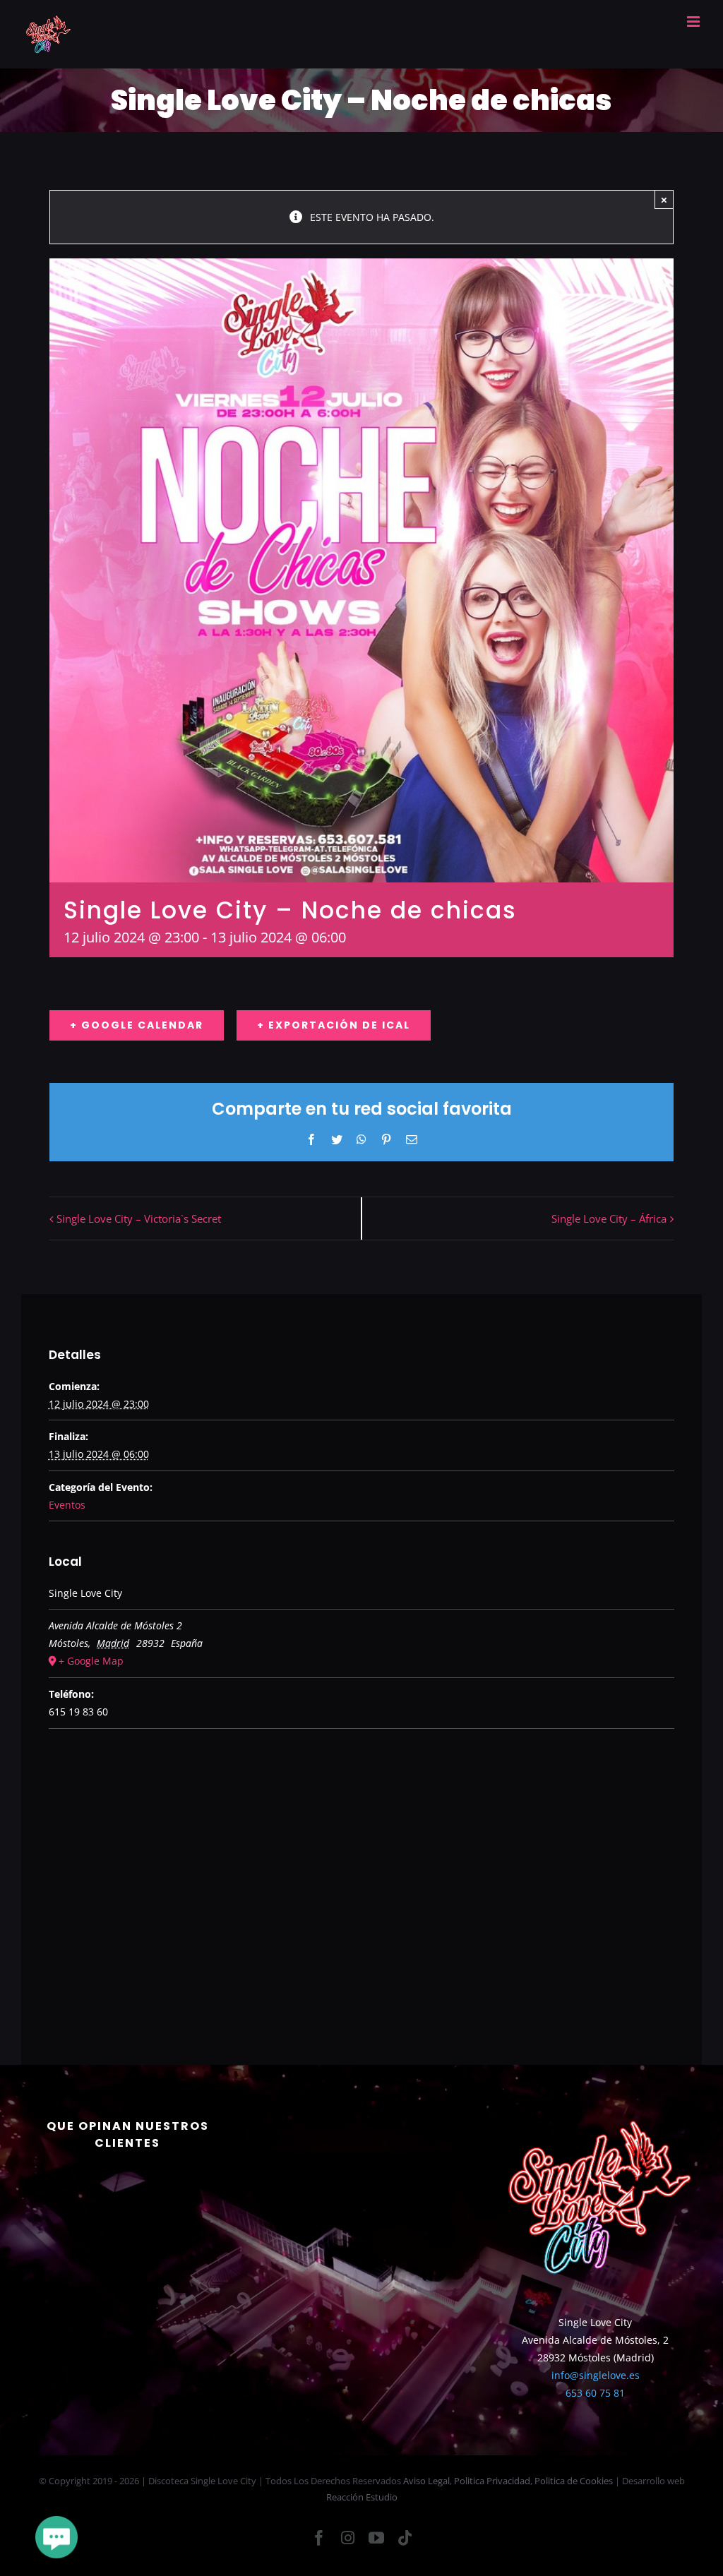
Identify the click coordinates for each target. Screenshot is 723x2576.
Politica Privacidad (492, 2481)
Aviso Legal (426, 2481)
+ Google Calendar (137, 1025)
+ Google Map (91, 1661)
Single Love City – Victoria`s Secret (139, 1218)
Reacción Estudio (362, 2497)
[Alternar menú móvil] (694, 22)
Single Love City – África (609, 1218)
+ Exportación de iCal (334, 1025)
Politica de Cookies (574, 2481)
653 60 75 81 (595, 2393)
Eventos (67, 1505)
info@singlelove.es (596, 2375)
